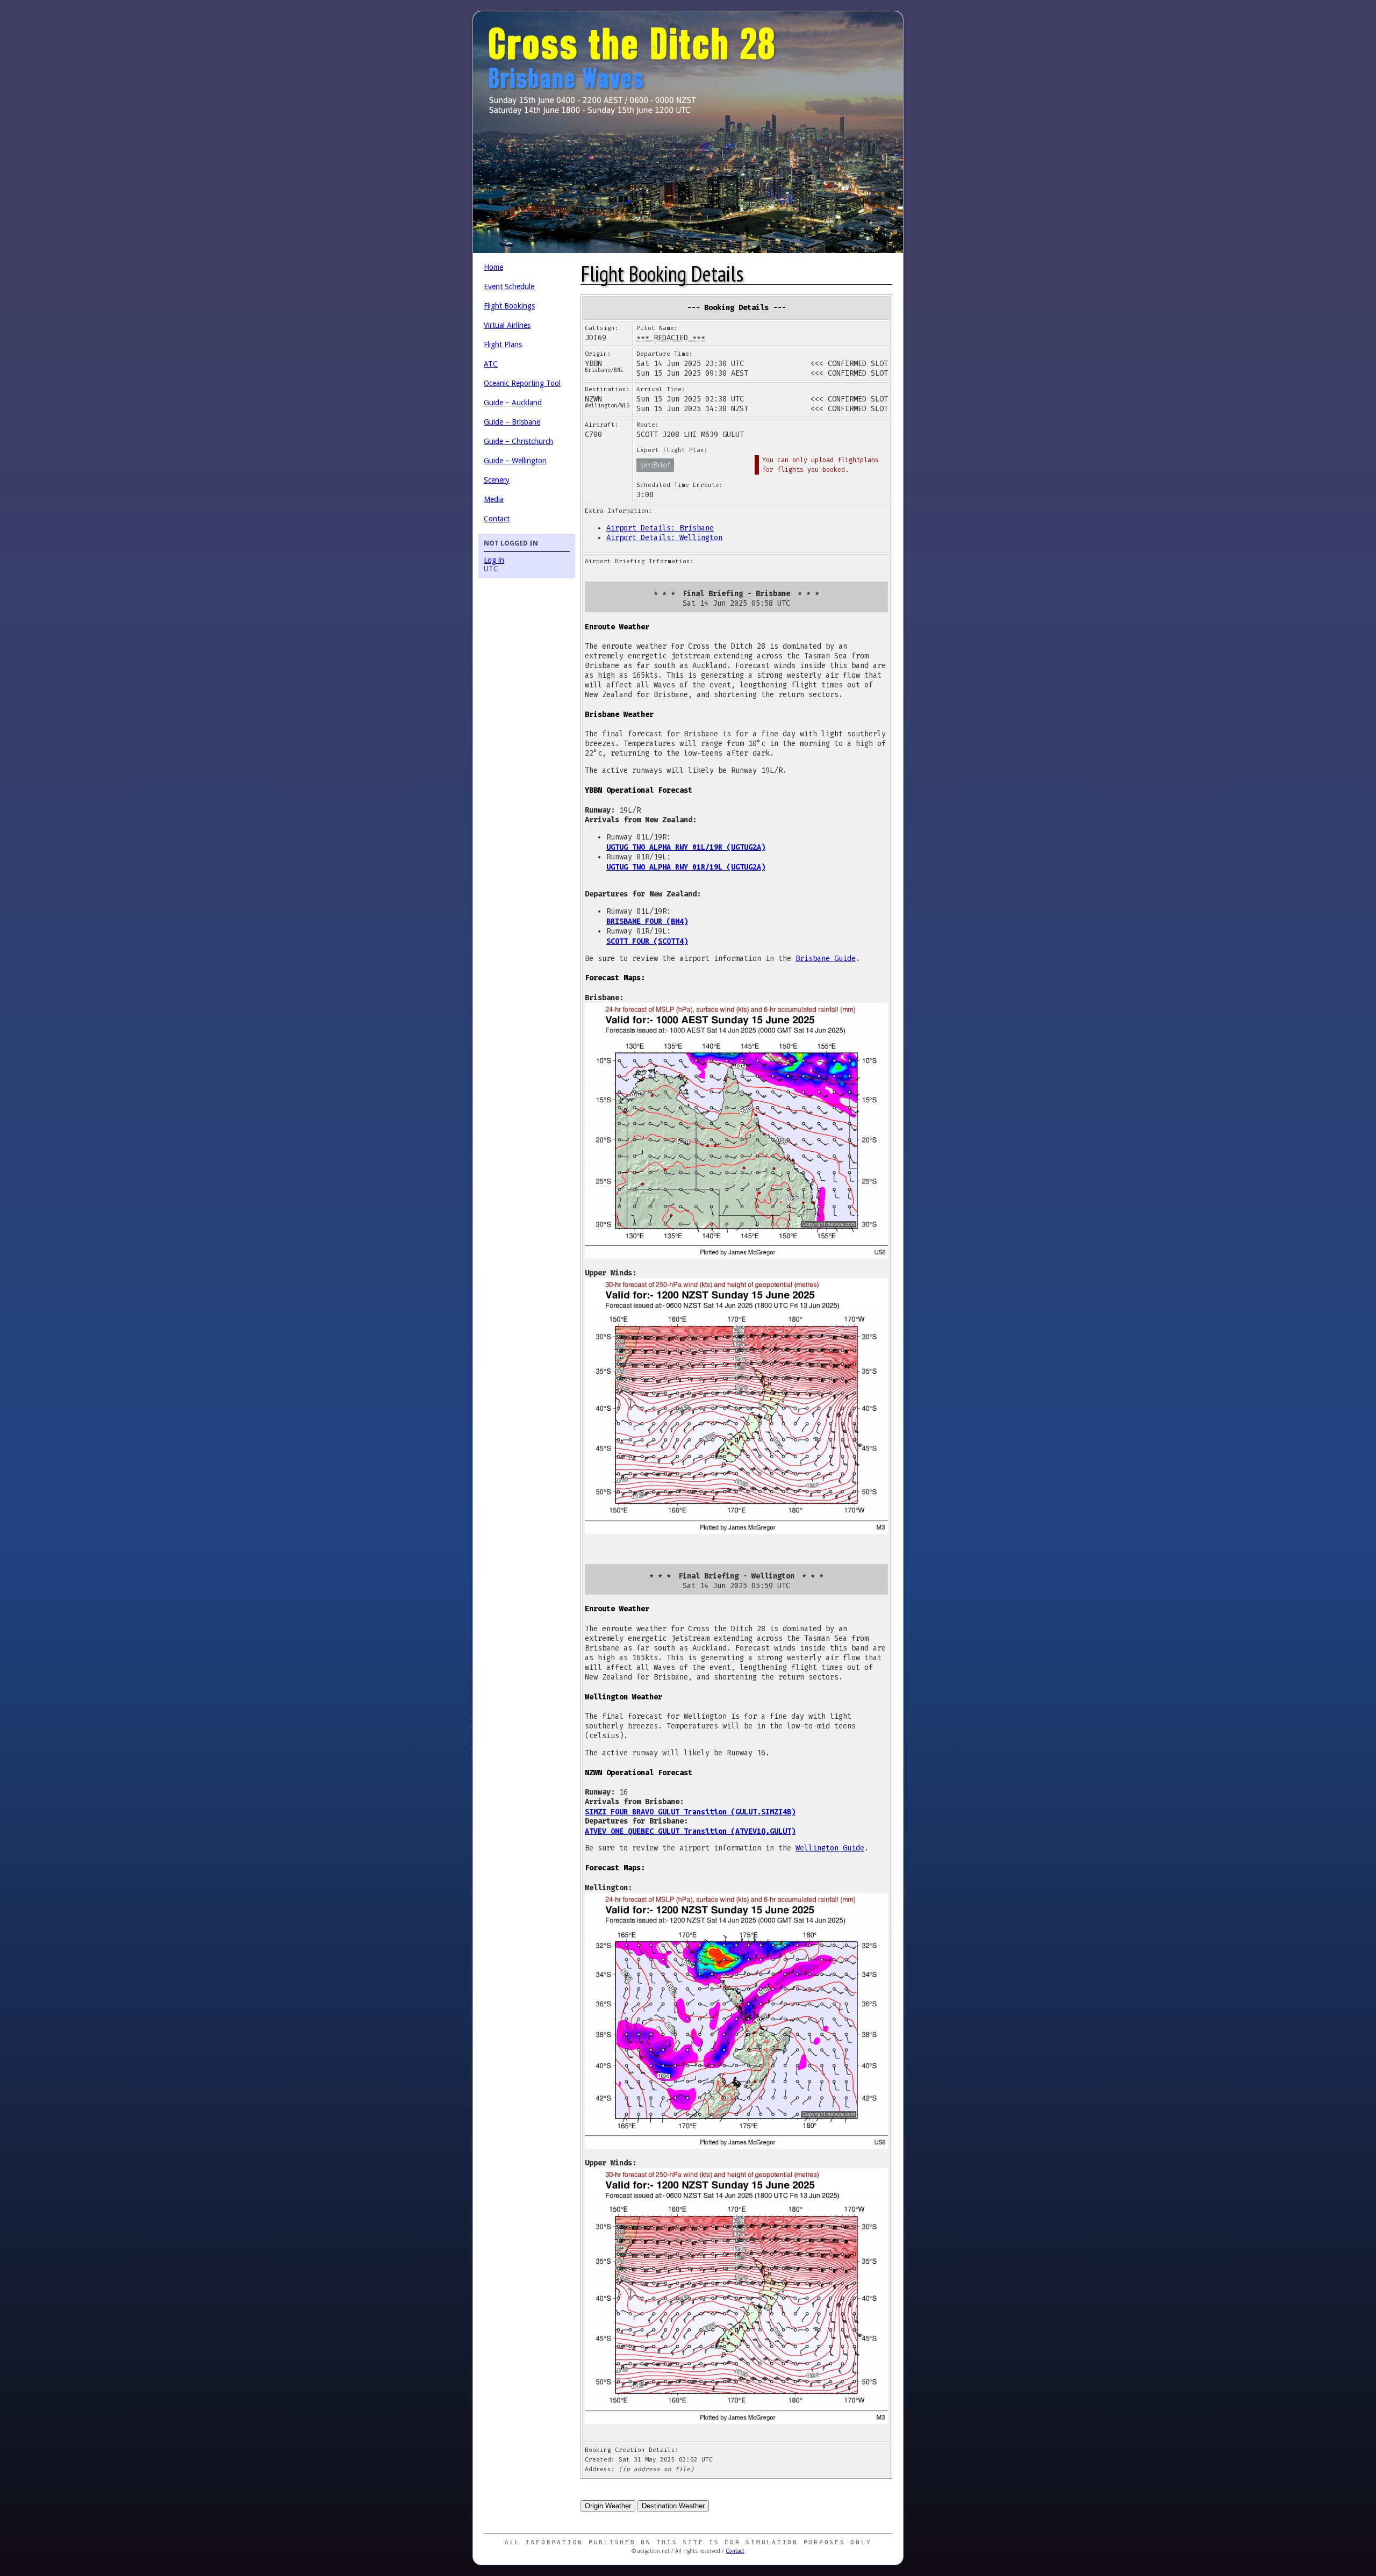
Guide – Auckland (513, 403)
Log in (494, 560)
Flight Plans (503, 345)
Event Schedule (509, 286)
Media (494, 499)
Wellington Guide (830, 1848)
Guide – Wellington (515, 461)
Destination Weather (673, 2506)
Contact (497, 519)
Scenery (497, 480)
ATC (491, 364)
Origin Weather (608, 2506)
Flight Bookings (509, 306)
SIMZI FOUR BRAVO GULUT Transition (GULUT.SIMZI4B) (690, 1812)
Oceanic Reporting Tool (522, 383)
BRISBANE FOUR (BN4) (647, 921)
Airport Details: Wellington (664, 538)
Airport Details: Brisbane (660, 528)
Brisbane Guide (826, 959)
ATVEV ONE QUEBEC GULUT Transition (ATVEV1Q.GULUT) (690, 1831)
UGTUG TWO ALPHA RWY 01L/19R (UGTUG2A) (686, 847)
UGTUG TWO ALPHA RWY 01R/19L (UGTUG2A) (686, 867)
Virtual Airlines (507, 325)
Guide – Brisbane (512, 422)
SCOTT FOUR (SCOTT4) (647, 941)
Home (493, 267)
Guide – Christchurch (518, 441)
